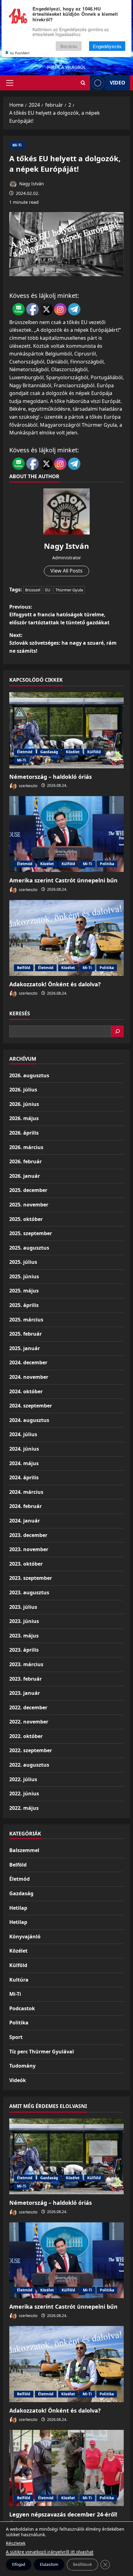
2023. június (24, 1621)
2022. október (26, 1736)
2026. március (26, 1147)
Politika (107, 864)
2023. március (26, 1664)
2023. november (29, 1549)
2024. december (28, 1362)
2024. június (24, 1449)
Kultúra (19, 1980)
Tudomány (22, 2066)
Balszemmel (24, 1850)
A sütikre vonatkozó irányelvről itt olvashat (50, 2552)
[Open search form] (83, 83)
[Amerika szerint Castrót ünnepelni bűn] (66, 834)
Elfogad (19, 2564)
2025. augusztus (29, 1248)
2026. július (23, 1090)
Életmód (25, 752)
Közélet (73, 752)
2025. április (24, 1305)
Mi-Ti (17, 145)
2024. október (26, 1391)
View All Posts (66, 571)
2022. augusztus (29, 1765)
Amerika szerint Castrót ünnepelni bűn (63, 880)
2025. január (25, 1348)
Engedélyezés (107, 46)
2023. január (25, 1693)
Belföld (24, 968)
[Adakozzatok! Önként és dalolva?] (66, 938)
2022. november (29, 1722)
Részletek (16, 2543)
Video (118, 83)
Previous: (59, 615)
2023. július (23, 1607)
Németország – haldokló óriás (51, 777)
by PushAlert (20, 53)
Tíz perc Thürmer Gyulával (42, 2052)
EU (48, 590)
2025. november (29, 1205)
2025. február (26, 1334)
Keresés (20, 1013)
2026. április (24, 1133)
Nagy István (31, 184)
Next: (63, 643)
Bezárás (69, 46)
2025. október (26, 1219)
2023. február (26, 1679)
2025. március (26, 1320)
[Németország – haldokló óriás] (66, 730)
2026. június (24, 1104)
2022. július (23, 1779)
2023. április (24, 1650)
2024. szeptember (31, 1406)
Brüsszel (33, 590)
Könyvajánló (25, 1937)
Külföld (94, 752)
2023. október (26, 1564)
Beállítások (82, 2564)
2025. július (23, 1262)
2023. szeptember (31, 1578)
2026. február (26, 1161)
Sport (16, 2037)
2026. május (24, 1118)
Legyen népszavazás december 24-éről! (63, 2514)
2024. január (25, 1521)
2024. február (26, 1506)
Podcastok (22, 2008)
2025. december (28, 1190)
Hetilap (18, 1908)
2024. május (24, 1463)
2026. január (25, 1176)
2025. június (24, 1276)
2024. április (24, 1477)
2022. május (24, 1808)
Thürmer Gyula (69, 590)
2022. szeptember (31, 1750)
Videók (18, 2080)
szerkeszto (28, 785)
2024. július (23, 1434)
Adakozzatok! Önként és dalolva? (55, 984)
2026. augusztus (29, 1075)
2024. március (26, 1492)
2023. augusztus (29, 1592)
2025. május (24, 1291)
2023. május (24, 1636)
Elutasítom (49, 2564)
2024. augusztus (29, 1420)
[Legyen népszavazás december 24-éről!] (66, 2468)
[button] (10, 83)
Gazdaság (49, 752)
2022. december (28, 1707)
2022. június (24, 1793)
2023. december (28, 1535)
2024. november (29, 1377)
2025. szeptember (31, 1233)
